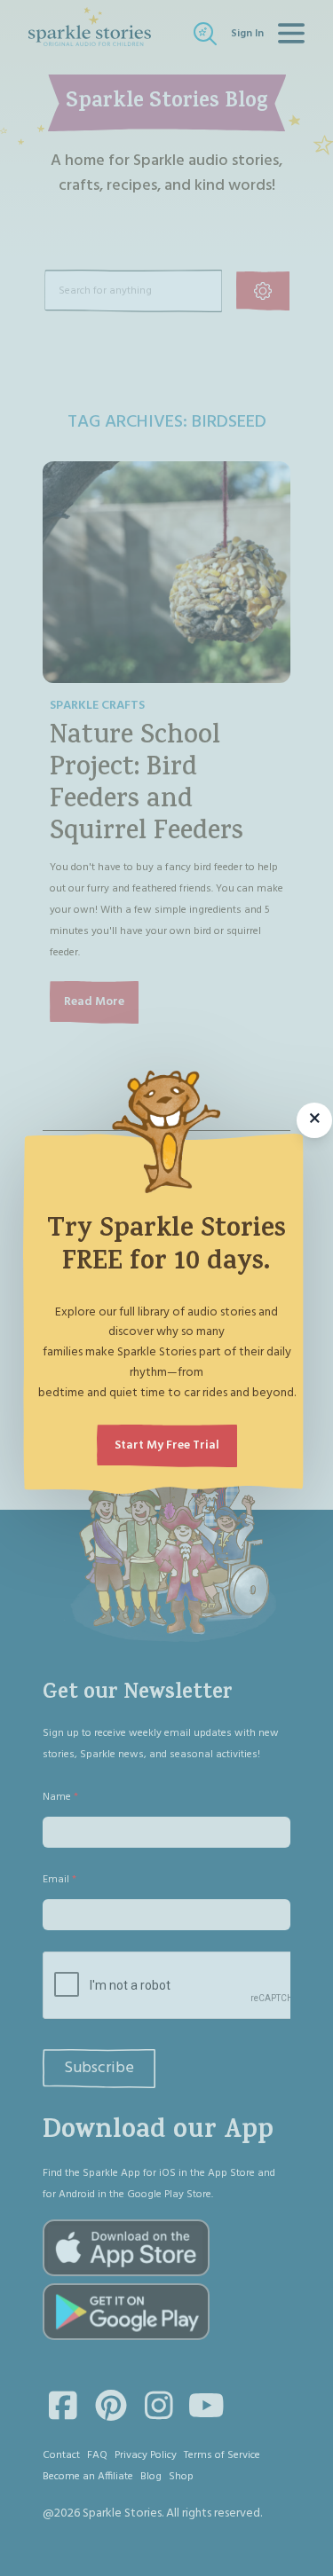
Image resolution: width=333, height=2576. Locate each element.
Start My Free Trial (167, 1445)
